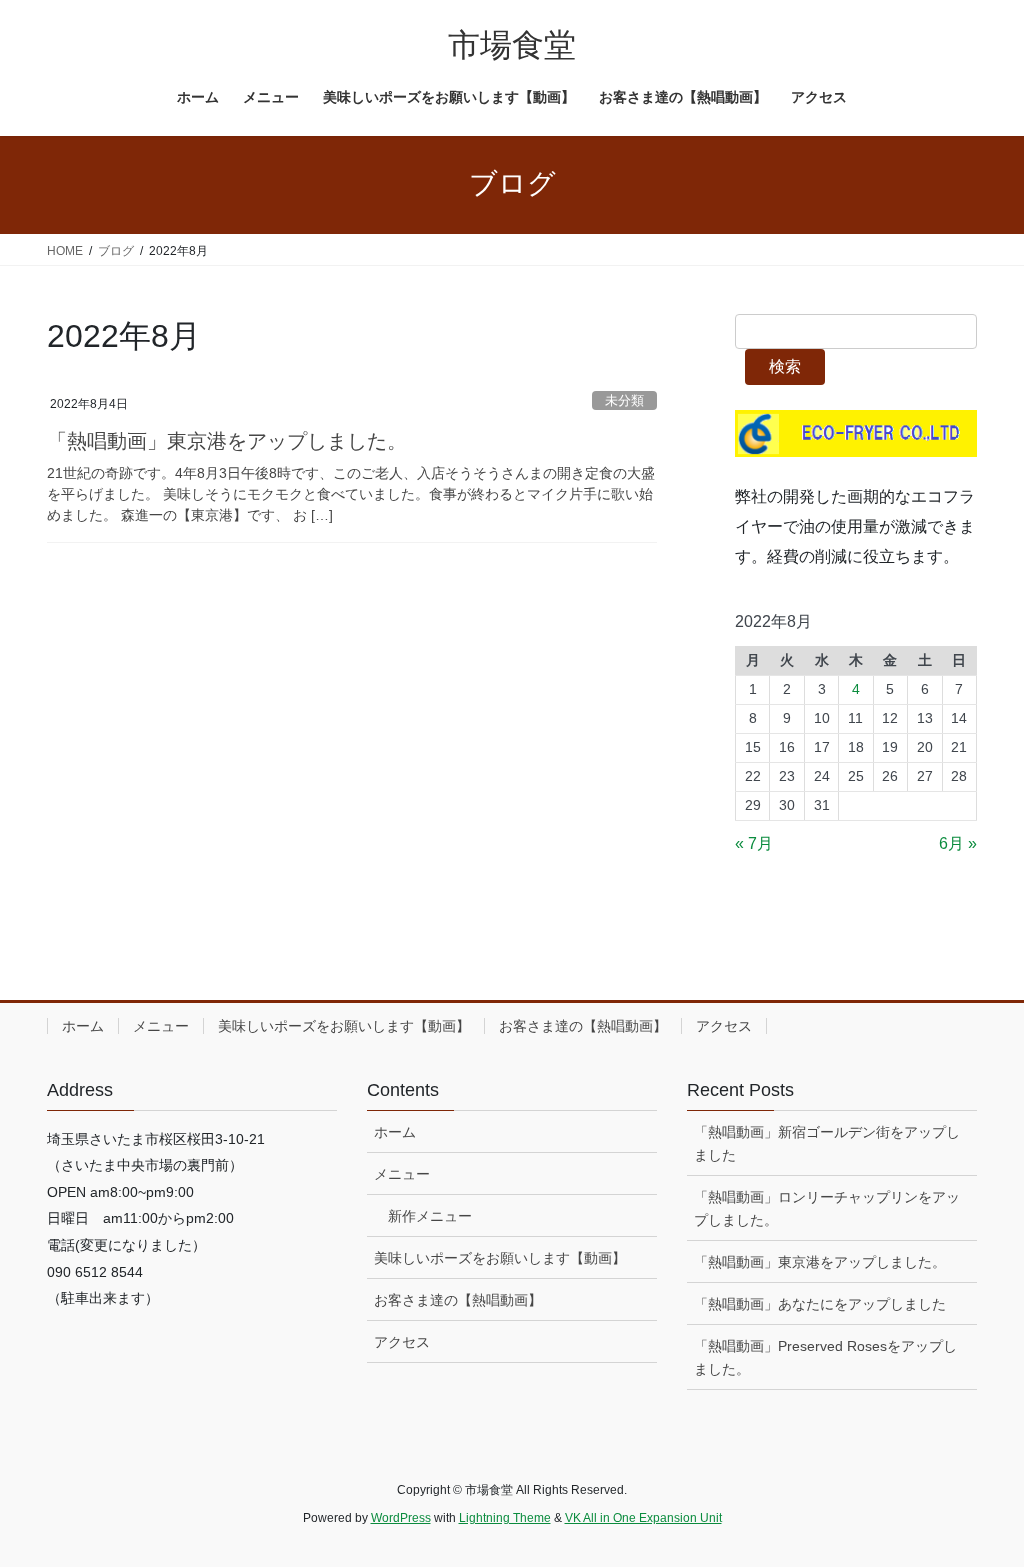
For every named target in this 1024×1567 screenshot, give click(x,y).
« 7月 (754, 843)
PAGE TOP (980, 1502)
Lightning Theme (505, 1518)
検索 (785, 366)
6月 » (958, 843)
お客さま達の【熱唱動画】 (583, 1026)
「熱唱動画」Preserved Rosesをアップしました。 (825, 1357)
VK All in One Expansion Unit (643, 1518)
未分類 (624, 400)
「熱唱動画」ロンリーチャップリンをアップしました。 (827, 1208)
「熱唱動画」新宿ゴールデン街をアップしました (827, 1143)
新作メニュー (430, 1216)
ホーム (83, 1026)
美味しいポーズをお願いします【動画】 (344, 1026)
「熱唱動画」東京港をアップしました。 (227, 441)
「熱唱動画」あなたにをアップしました (820, 1304)
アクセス (724, 1026)
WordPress (401, 1518)
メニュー (161, 1026)
